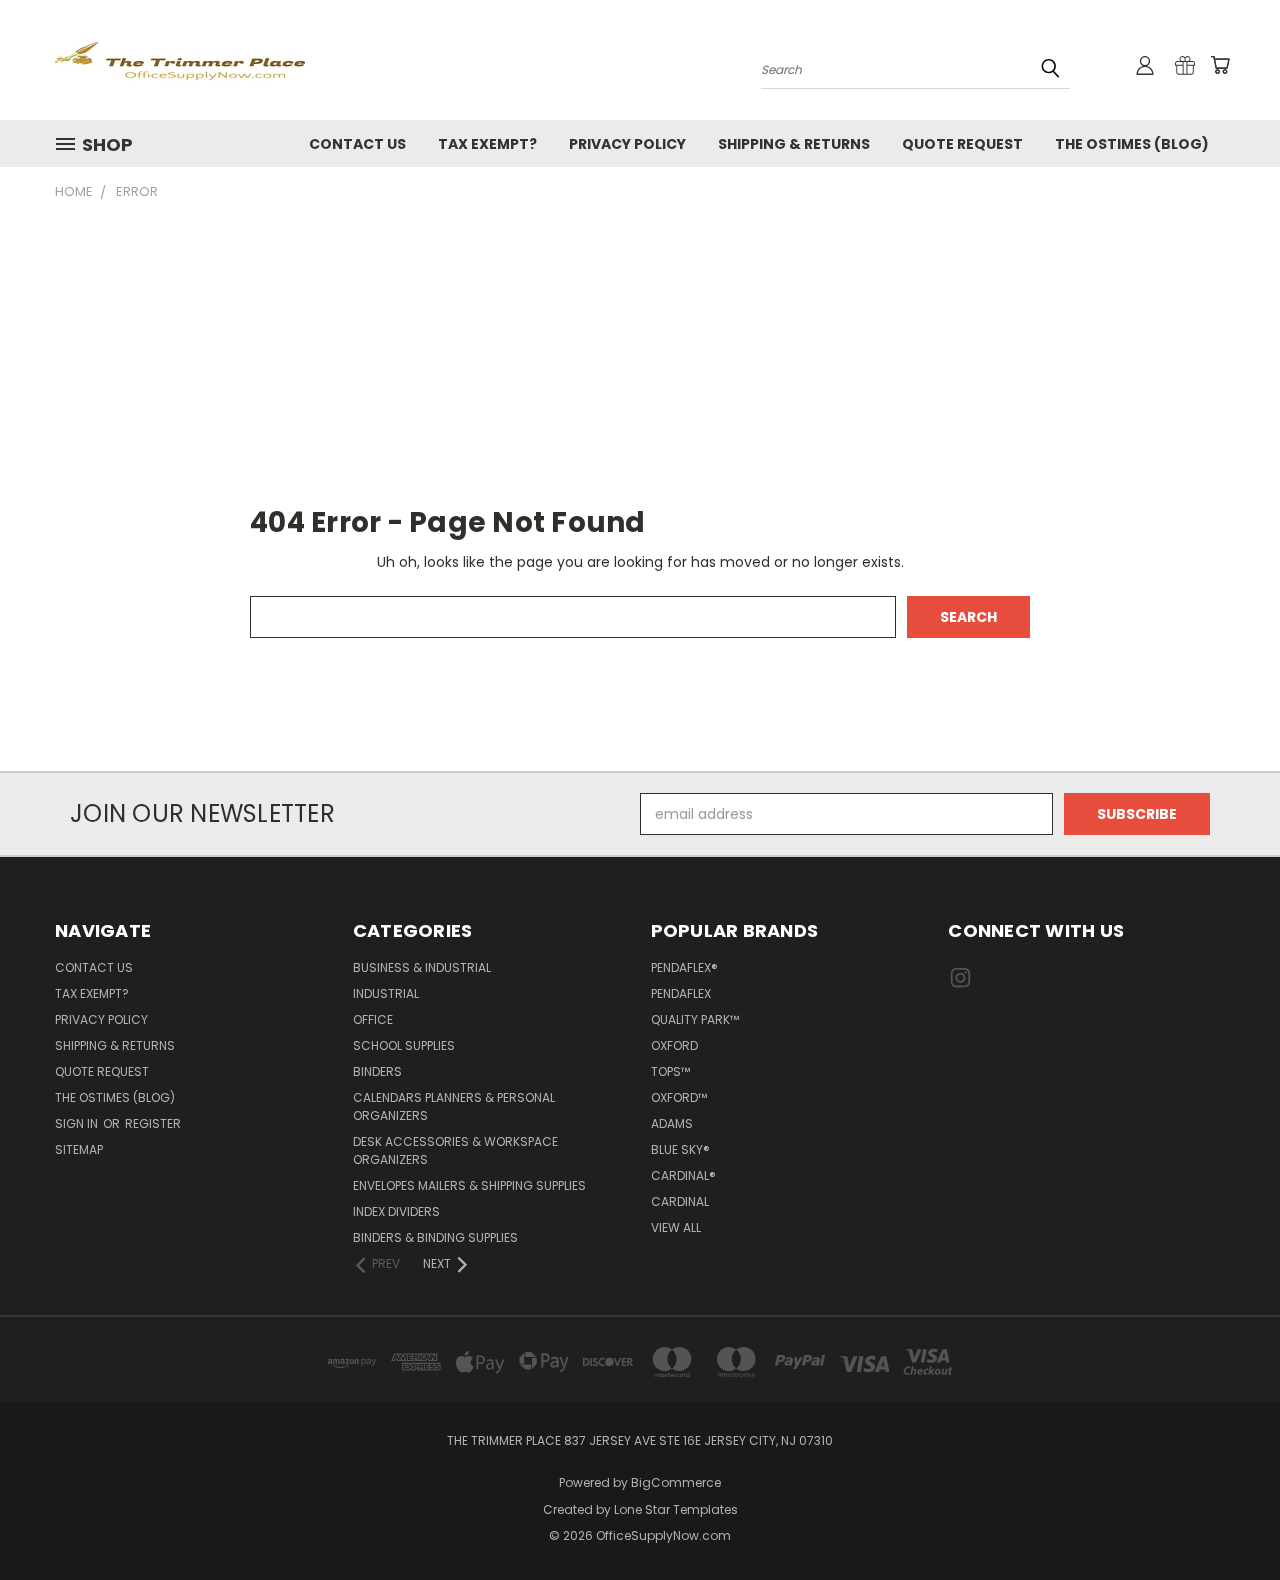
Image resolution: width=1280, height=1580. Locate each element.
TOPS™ (670, 1071)
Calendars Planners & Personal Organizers (454, 1106)
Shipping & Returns (794, 144)
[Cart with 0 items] (1220, 65)
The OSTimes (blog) (1132, 144)
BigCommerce (676, 1482)
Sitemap (79, 1149)
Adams (672, 1123)
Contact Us (357, 144)
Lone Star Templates (676, 1509)
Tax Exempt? (487, 144)
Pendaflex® (684, 967)
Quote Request (962, 144)
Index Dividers (396, 1211)
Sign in (78, 1123)
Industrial (386, 993)
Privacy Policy (627, 144)
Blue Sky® (680, 1149)
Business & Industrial (422, 967)
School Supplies (404, 1045)
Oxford (674, 1045)
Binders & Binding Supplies (435, 1237)
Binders (377, 1071)
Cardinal (680, 1201)
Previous (1227, 1517)
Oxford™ (679, 1097)
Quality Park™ (695, 1019)
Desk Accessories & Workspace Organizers (455, 1150)
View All (676, 1227)
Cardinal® (683, 1175)
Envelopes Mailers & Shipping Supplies (469, 1185)
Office (373, 1019)
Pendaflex (681, 993)
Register (153, 1123)
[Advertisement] (640, 352)
